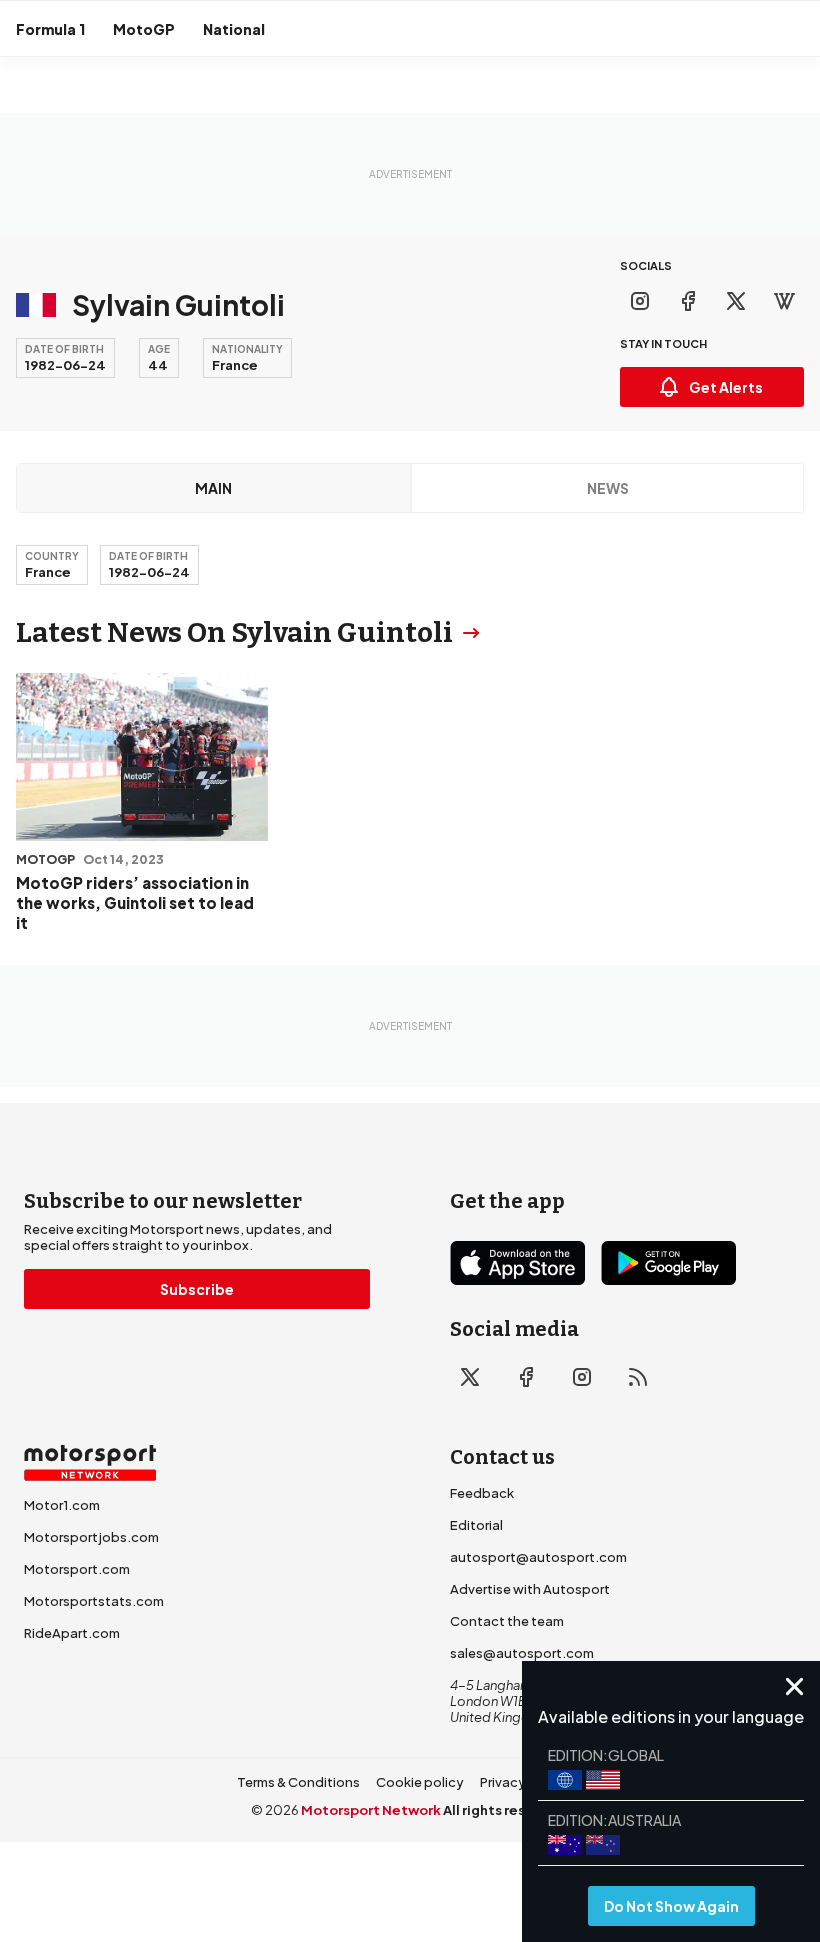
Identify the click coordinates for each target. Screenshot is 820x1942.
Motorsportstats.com (94, 1601)
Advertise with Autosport (530, 1589)
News (608, 488)
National (234, 29)
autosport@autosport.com (538, 1557)
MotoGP (144, 29)
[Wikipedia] (784, 301)
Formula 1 (50, 29)
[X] (736, 301)
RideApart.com (72, 1633)
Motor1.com (62, 1505)
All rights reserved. (506, 1810)
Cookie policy (420, 1782)
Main (213, 488)
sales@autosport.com (522, 1653)
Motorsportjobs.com (91, 1537)
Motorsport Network (371, 1810)
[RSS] (638, 1377)
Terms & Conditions (298, 1782)
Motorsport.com (77, 1569)
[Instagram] (640, 301)
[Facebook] (688, 301)
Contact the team (507, 1621)
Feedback (482, 1493)
